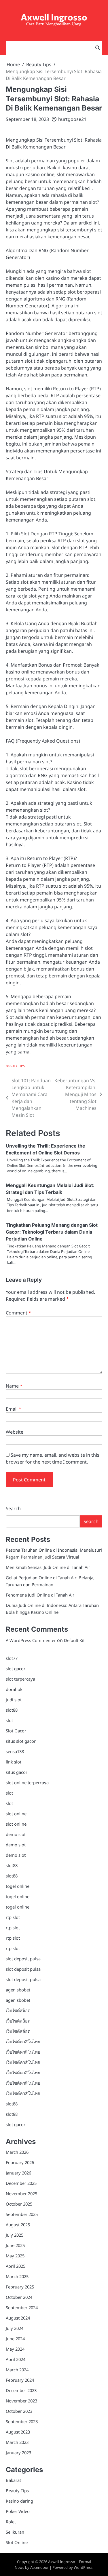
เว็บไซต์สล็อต (18, 2010)
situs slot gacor (21, 1741)
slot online (16, 1814)
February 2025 (20, 2287)
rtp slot (13, 1917)
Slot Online (17, 2542)
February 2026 (20, 2162)
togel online (18, 1886)
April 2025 (16, 2266)
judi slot (14, 1700)
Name (14, 1386)
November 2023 (21, 2401)
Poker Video (18, 2511)
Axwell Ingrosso (54, 17)
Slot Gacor (16, 1731)
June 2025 (15, 2245)
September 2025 (22, 2214)
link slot (14, 1762)
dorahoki (15, 1689)
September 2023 (22, 2421)
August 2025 (18, 2225)
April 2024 (16, 2359)
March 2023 (17, 2442)
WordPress (83, 2567)
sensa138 (15, 1751)
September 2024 (22, 2307)
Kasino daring (19, 2501)
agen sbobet (18, 1990)
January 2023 (18, 2453)
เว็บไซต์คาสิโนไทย (23, 2042)
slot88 (12, 1710)
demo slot (16, 1834)
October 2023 (19, 2411)
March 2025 (17, 2276)
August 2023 (18, 2432)
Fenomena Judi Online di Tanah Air (40, 1595)
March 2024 (17, 2370)
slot (9, 1720)
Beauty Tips (15, 1066)
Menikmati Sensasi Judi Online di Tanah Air (48, 1567)
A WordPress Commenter (31, 1640)
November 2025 (21, 2193)
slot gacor (16, 1668)
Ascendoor (39, 2567)
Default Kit (74, 1640)
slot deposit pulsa (23, 1959)
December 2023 (21, 2390)
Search (13, 1508)
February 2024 (20, 2380)
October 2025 (19, 2204)
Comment (18, 1313)
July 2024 (15, 2328)
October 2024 (19, 2297)
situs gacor (17, 1772)
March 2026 (17, 2152)
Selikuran (15, 2532)
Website (15, 1432)
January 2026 (18, 2173)
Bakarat (13, 2480)
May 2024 (15, 2349)
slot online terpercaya (27, 1782)
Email (14, 1409)
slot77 (12, 1658)
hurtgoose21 (72, 119)
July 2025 (15, 2235)
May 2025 (15, 2256)
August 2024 (18, 2318)
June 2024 (15, 2339)
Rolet (11, 2522)
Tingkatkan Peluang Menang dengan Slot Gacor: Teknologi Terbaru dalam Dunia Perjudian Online (52, 1232)
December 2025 (21, 2183)
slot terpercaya (20, 1679)
